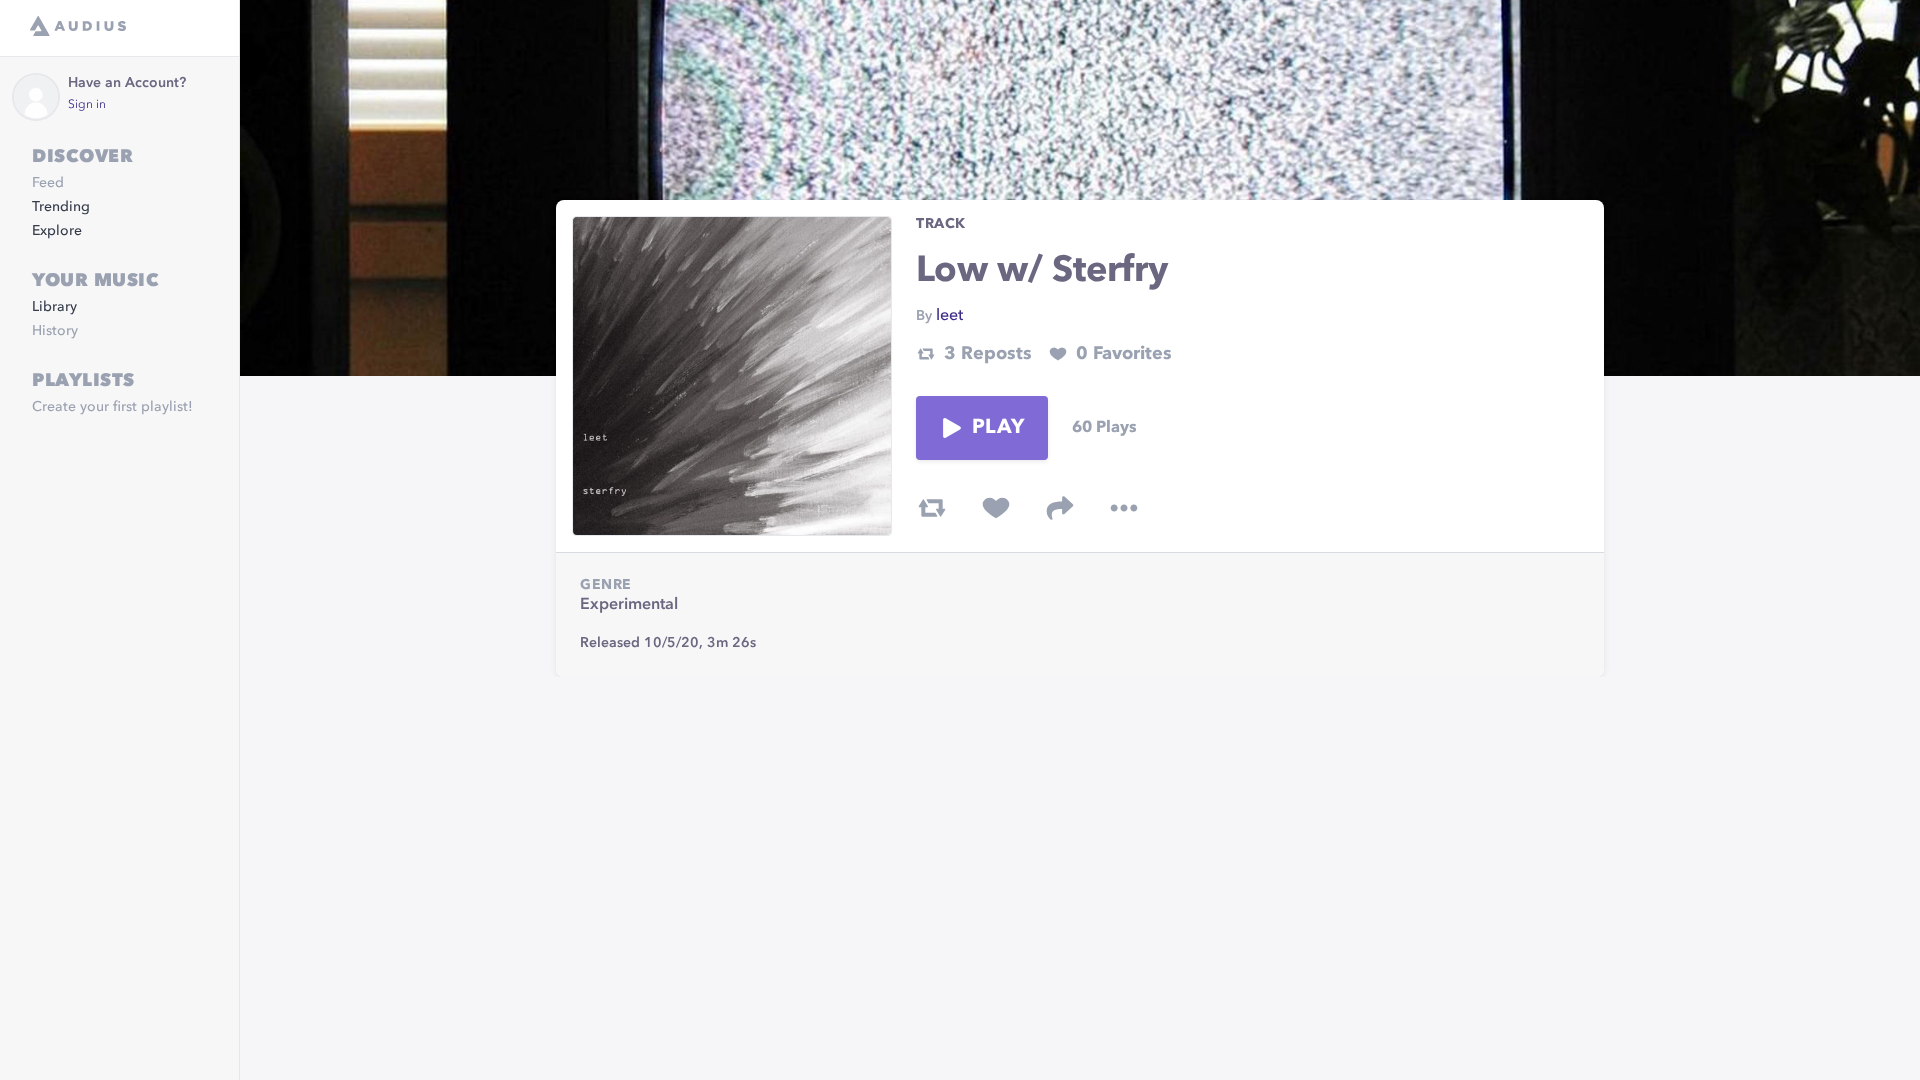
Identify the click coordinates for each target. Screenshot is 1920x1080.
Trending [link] (61, 207)
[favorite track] (996, 508)
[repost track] (932, 508)
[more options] (1124, 508)
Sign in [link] (87, 105)
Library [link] (54, 307)
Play (998, 428)
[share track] (1060, 508)
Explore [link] (57, 231)
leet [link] (949, 316)
